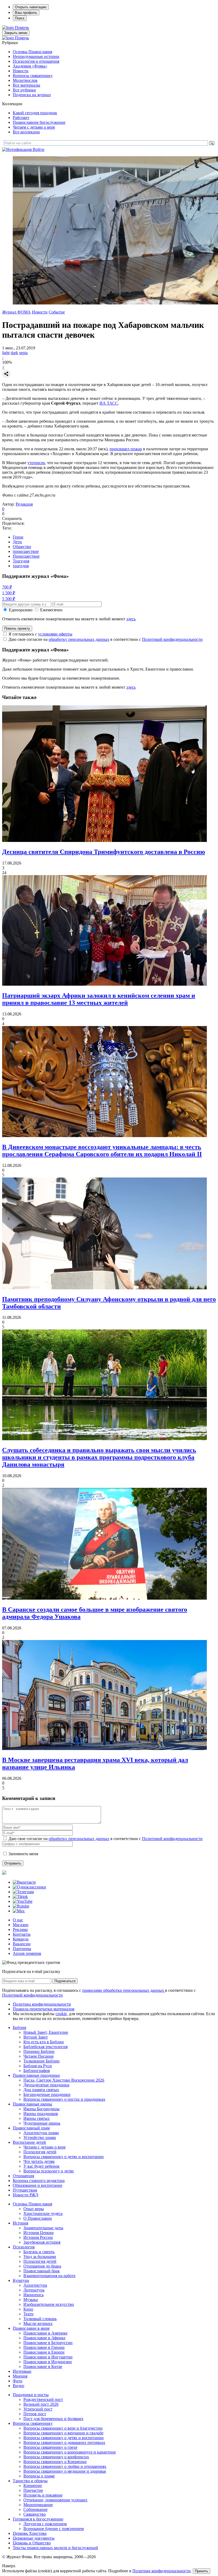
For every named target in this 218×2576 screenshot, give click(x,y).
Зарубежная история (42, 2242)
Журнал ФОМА (16, 312)
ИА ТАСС (109, 403)
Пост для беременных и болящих (53, 2419)
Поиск (20, 18)
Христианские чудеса (43, 2213)
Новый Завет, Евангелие (46, 2032)
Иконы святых (37, 2118)
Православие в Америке (45, 2333)
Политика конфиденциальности (42, 2004)
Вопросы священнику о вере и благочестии (63, 2428)
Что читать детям (39, 2161)
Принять (202, 2571)
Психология (24, 2247)
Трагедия (21, 561)
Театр (28, 2314)
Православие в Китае (43, 2367)
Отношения (23, 2176)
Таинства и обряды (30, 2481)
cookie (61, 2014)
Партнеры (22, 1949)
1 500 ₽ (9, 593)
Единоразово (21, 610)
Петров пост (35, 2414)
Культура (21, 2280)
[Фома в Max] (19, 1911)
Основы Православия (32, 52)
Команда (21, 1939)
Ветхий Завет (36, 2037)
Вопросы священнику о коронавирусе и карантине (70, 2452)
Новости (21, 71)
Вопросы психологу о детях (49, 2171)
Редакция (24, 504)
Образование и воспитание (37, 2185)
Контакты (22, 1934)
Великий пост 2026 (41, 2404)
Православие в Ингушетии (48, 2357)
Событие (57, 312)
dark (14, 353)
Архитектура (35, 2285)
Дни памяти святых (41, 2090)
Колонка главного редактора (39, 2181)
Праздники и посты (31, 2395)
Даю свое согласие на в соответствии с (106, 639)
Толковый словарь (40, 2319)
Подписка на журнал (32, 95)
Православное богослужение (39, 122)
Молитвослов (25, 80)
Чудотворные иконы (42, 2123)
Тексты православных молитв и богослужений (55, 2548)
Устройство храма (40, 2138)
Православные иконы (32, 2104)
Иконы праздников (41, 2114)
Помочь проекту (17, 628)
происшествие (26, 551)
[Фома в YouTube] (23, 1901)
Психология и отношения (36, 61)
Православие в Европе (44, 2352)
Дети (17, 542)
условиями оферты (55, 634)
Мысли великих (38, 2323)
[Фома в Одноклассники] (29, 1887)
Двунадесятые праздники (46, 2085)
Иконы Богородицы (41, 2109)
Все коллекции (26, 132)
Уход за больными (40, 2257)
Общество (22, 547)
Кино (28, 2309)
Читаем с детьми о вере (34, 127)
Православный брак (42, 2271)
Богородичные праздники (47, 2094)
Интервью (22, 2371)
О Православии (38, 2218)
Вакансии (22, 1944)
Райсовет (21, 118)
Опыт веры (34, 2209)
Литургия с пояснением (45, 2524)
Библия (19, 2028)
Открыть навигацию (31, 7)
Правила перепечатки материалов (44, 2009)
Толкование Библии (41, 2061)
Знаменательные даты (43, 2228)
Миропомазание (38, 2505)
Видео (18, 2386)
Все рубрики (24, 90)
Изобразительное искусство (49, 2304)
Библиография (37, 2071)
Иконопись (33, 2295)
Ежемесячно (51, 610)
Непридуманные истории (36, 56)
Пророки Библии (39, 2051)
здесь (131, 619)
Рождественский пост (43, 2399)
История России (38, 2237)
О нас (18, 1920)
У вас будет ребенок (41, 2166)
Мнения (20, 2376)
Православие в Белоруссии (48, 2343)
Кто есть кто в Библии (44, 2042)
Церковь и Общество (32, 2543)
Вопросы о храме (39, 2476)
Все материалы (26, 85)
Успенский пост (38, 2409)
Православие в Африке (44, 2338)
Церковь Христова (30, 2533)
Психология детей (40, 2152)
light (6, 353)
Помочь (22, 27)
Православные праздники (36, 2075)
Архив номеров (27, 1953)
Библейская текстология (45, 2047)
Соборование (35, 2509)
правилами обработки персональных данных (124, 1990)
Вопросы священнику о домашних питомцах (64, 2442)
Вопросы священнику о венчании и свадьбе (63, 2433)
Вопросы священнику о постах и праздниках (64, 2099)
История (20, 2223)
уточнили (36, 463)
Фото (18, 2381)
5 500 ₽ (9, 599)
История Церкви (39, 2233)
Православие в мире (31, 2328)
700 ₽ (7, 587)
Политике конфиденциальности (162, 2571)
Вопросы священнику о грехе (50, 2447)
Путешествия (25, 2190)
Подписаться (65, 1981)
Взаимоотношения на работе (49, 2276)
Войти (39, 149)
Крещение (33, 2486)
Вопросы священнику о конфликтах (56, 2457)
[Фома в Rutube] (21, 1906)
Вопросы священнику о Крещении (55, 2462)
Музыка (31, 2300)
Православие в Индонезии (48, 2362)
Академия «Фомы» (30, 66)
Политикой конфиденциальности (172, 639)
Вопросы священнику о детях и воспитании (64, 2157)
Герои (18, 537)
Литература (34, 2290)
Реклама (20, 1929)
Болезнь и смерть (39, 2252)
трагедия (21, 566)
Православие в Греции (44, 2347)
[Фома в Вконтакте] (24, 1882)
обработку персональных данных (79, 639)
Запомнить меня (23, 1854)
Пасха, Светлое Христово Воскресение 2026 (64, 2080)
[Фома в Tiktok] (20, 1897)
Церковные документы (34, 2538)
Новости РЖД (26, 2195)
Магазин (21, 1925)
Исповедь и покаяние (43, 2495)
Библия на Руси (38, 2066)
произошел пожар (126, 449)
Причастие (33, 2490)
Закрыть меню (16, 33)
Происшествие (26, 556)
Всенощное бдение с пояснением (54, 2529)
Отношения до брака (42, 2266)
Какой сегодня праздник (35, 113)
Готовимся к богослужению (38, 2519)
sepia (23, 353)
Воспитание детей (29, 2142)
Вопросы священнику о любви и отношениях (65, 2466)
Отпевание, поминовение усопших (55, 2500)
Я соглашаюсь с (40, 634)
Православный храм (31, 2128)
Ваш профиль (26, 13)
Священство (35, 2514)
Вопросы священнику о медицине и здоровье (65, 2471)
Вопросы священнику (33, 76)
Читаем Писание (39, 2056)
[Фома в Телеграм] (23, 1892)
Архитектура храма (41, 2133)
